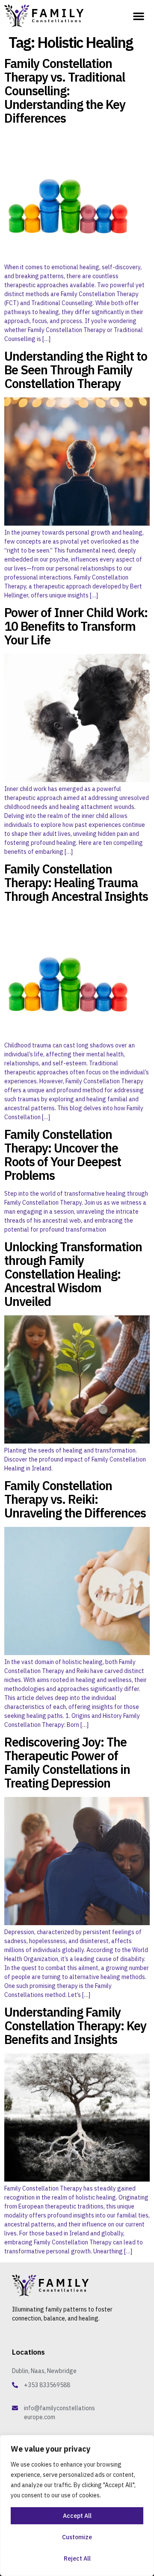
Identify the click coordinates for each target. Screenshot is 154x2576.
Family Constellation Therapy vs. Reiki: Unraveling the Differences (75, 1499)
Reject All (77, 2558)
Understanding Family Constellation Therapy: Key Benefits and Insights (75, 2026)
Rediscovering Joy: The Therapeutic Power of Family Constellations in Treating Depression (67, 1762)
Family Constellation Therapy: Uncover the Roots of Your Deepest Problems (63, 1155)
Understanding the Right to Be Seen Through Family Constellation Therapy (76, 370)
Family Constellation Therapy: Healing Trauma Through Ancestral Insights (76, 882)
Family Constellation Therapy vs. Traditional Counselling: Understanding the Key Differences (65, 91)
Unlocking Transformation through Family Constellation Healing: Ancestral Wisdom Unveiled (73, 1274)
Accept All (77, 2516)
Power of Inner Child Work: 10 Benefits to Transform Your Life (76, 626)
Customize (77, 2537)
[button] (139, 16)
